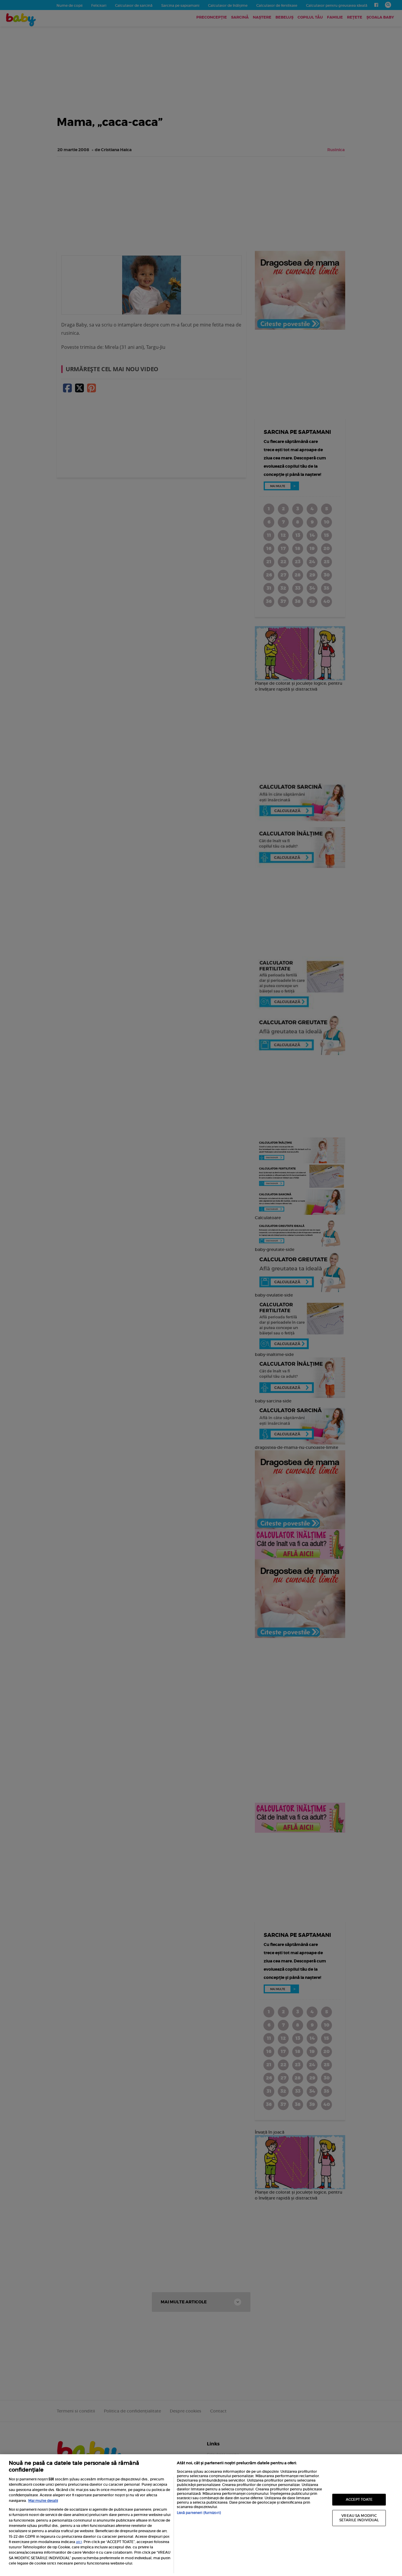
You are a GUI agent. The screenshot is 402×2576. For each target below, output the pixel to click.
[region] (201, 2515)
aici (79, 2542)
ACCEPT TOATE (359, 2499)
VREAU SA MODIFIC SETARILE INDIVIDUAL (359, 2518)
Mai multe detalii (43, 2501)
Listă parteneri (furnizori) (199, 2513)
